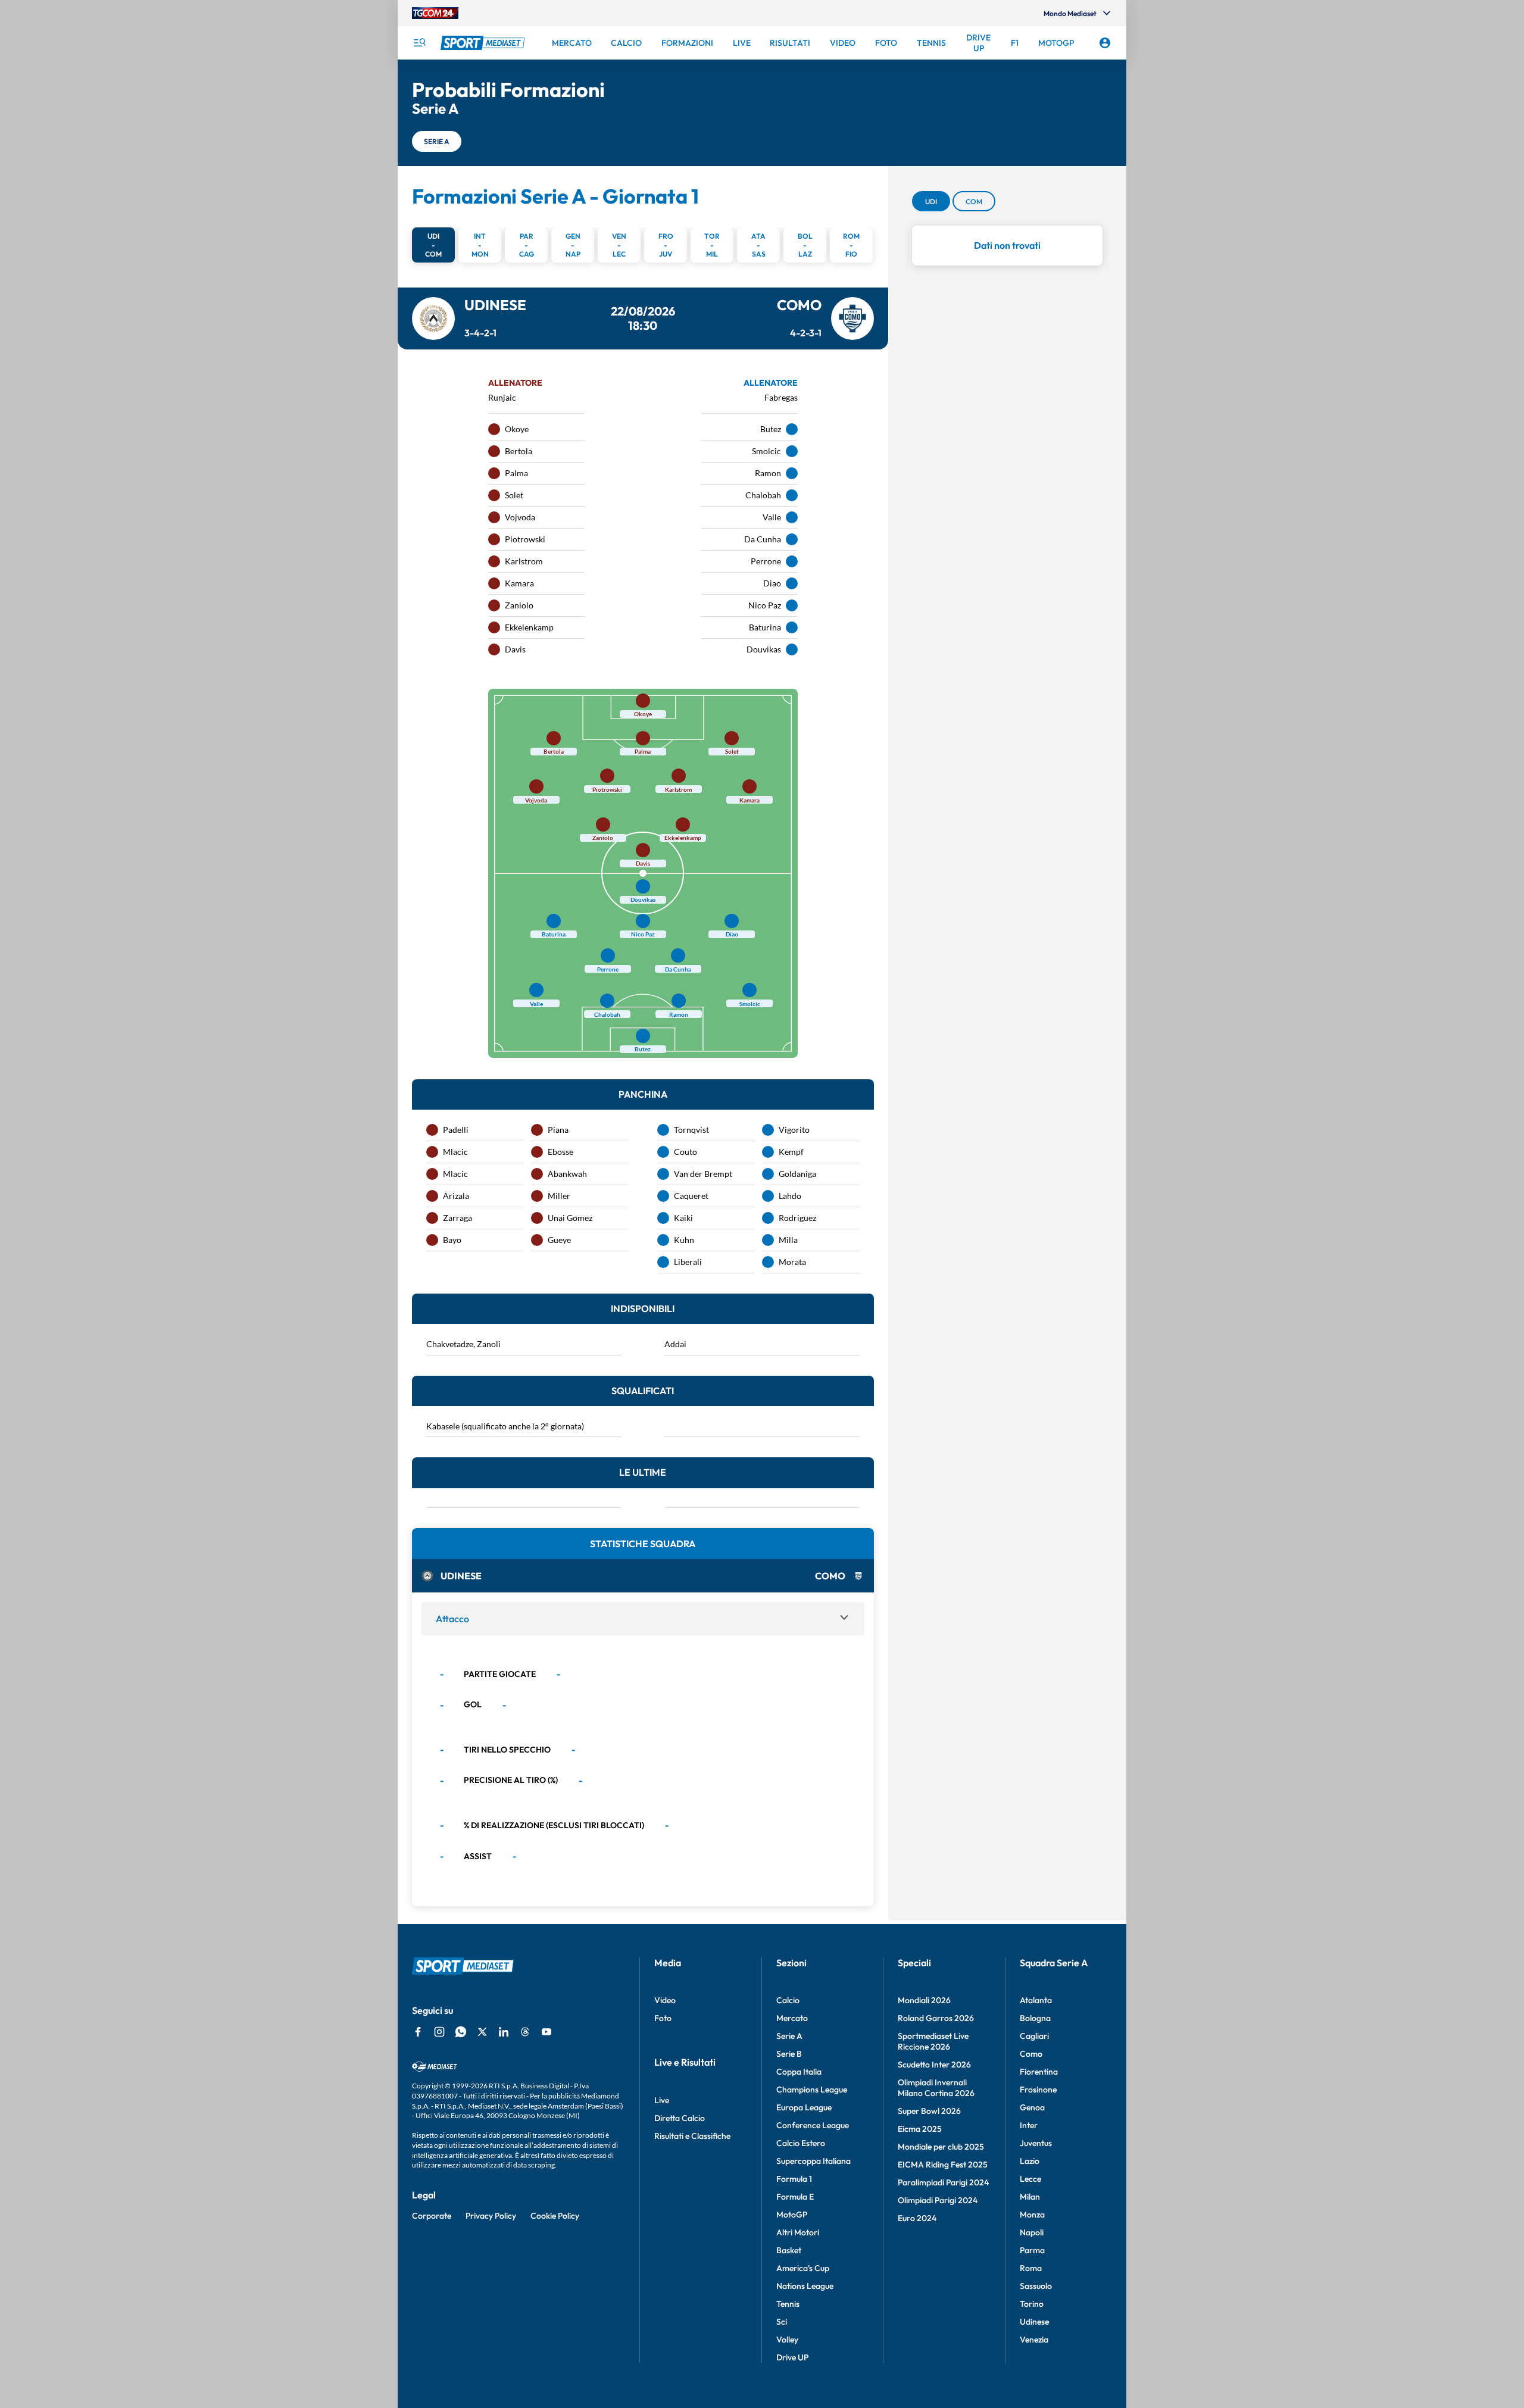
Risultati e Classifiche (692, 2136)
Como (1031, 2054)
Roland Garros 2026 (936, 2018)
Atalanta (1036, 2000)
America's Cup (803, 2268)
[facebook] (418, 2032)
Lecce (1030, 2179)
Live (662, 2100)
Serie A (789, 2036)
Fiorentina (1039, 2072)
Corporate (432, 2216)
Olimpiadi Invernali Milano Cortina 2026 (936, 2088)
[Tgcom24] (435, 13)
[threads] (525, 2032)
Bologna (1035, 2018)
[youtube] (546, 2032)
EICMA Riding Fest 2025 (943, 2165)
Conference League (813, 2125)
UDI (931, 201)
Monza (1032, 2215)
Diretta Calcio (680, 2118)
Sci (782, 2322)
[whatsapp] (461, 2032)
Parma (1032, 2250)
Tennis (788, 2304)
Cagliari (1034, 2036)
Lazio (1030, 2161)
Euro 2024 (917, 2218)
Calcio (788, 2000)
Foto (663, 2018)
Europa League (804, 2107)
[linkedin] (504, 2032)
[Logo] (484, 43)
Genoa (1032, 2107)
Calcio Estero (801, 2143)
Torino (1032, 2304)
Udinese (1034, 2322)
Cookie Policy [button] (555, 2216)
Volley (787, 2340)
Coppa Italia (799, 2072)
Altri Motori (798, 2232)
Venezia (1034, 2340)
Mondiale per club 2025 (941, 2147)
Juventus (1036, 2143)
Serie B (789, 2054)
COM (974, 201)
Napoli (1032, 2232)
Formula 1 (794, 2179)
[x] (482, 2032)
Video (665, 2000)
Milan (1030, 2197)
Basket (789, 2250)
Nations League (805, 2286)
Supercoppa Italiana (813, 2161)
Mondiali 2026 (924, 2000)
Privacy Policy (491, 2216)
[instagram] (439, 2032)
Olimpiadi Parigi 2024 (938, 2200)
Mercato (792, 2018)
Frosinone (1038, 2090)
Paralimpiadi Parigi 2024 (943, 2182)
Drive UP (792, 2357)
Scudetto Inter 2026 (934, 2065)
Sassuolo (1036, 2286)
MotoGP (792, 2215)
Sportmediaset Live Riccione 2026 (933, 2041)
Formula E (795, 2197)
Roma (1031, 2268)
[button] (437, 141)
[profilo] (1105, 43)
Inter (1029, 2125)
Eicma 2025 (920, 2129)
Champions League (812, 2090)
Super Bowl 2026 (929, 2111)
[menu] (419, 43)
